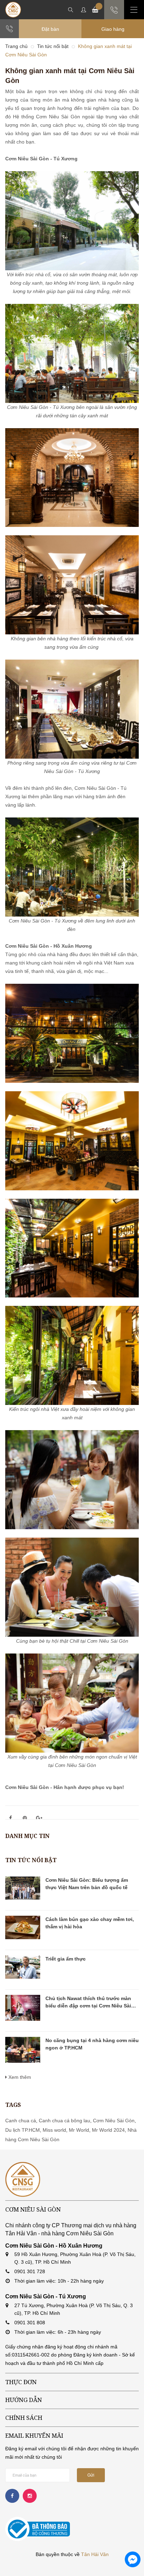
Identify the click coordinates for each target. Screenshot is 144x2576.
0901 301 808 (30, 2323)
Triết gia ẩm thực (66, 1959)
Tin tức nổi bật (31, 1860)
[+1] (39, 1818)
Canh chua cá (21, 2121)
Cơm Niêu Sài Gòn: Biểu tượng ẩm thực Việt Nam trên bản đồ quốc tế (87, 1884)
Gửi (91, 2475)
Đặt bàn (50, 29)
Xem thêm (19, 2077)
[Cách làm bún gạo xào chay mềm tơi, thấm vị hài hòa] (23, 1927)
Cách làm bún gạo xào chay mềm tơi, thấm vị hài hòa (90, 1923)
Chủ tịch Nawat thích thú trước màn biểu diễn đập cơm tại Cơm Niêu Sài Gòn (88, 2003)
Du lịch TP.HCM (23, 2130)
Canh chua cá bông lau (64, 2121)
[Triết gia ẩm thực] (23, 1967)
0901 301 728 (30, 2271)
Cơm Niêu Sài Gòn (114, 2121)
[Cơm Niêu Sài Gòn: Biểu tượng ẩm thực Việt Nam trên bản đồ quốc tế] (23, 1888)
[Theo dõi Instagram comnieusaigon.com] (30, 2496)
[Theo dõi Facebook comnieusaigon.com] (12, 2496)
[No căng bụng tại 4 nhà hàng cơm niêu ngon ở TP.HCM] (23, 2050)
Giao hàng (113, 29)
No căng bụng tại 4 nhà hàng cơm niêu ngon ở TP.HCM (92, 2044)
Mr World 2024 (108, 2130)
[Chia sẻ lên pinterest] (25, 1818)
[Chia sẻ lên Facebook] (10, 1818)
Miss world (54, 2130)
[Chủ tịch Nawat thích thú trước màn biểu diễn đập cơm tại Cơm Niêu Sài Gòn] (23, 2008)
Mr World (79, 2130)
